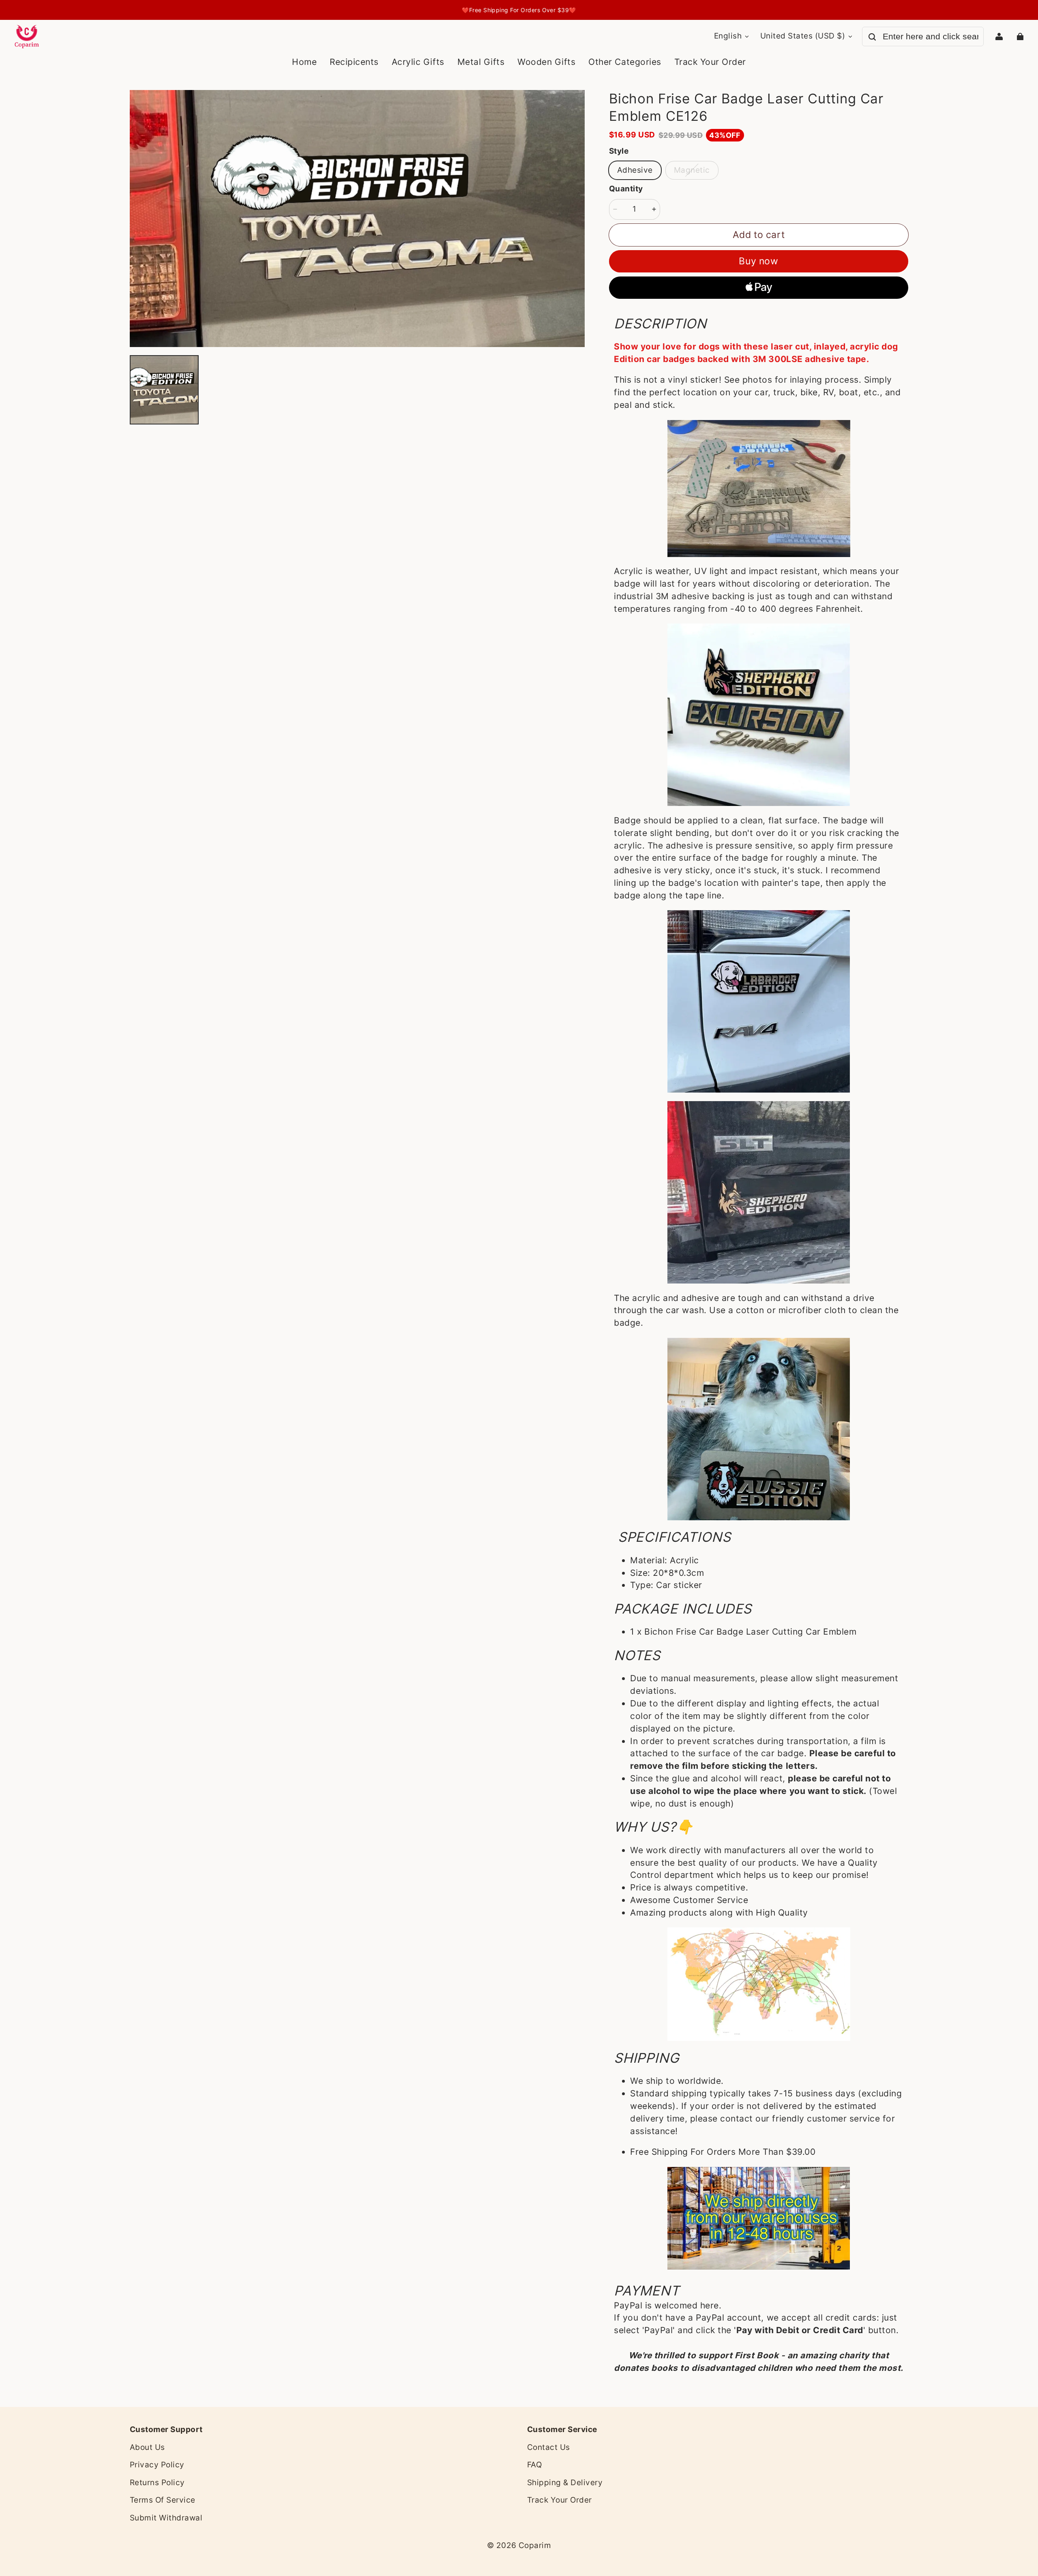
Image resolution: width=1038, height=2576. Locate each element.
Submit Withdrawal (166, 2518)
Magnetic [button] (692, 170)
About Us (147, 2447)
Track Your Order (560, 2500)
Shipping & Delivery (565, 2483)
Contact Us (549, 2447)
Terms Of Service (163, 2500)
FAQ (534, 2465)
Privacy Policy (157, 2465)
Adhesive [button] (635, 170)
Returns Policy (157, 2483)
